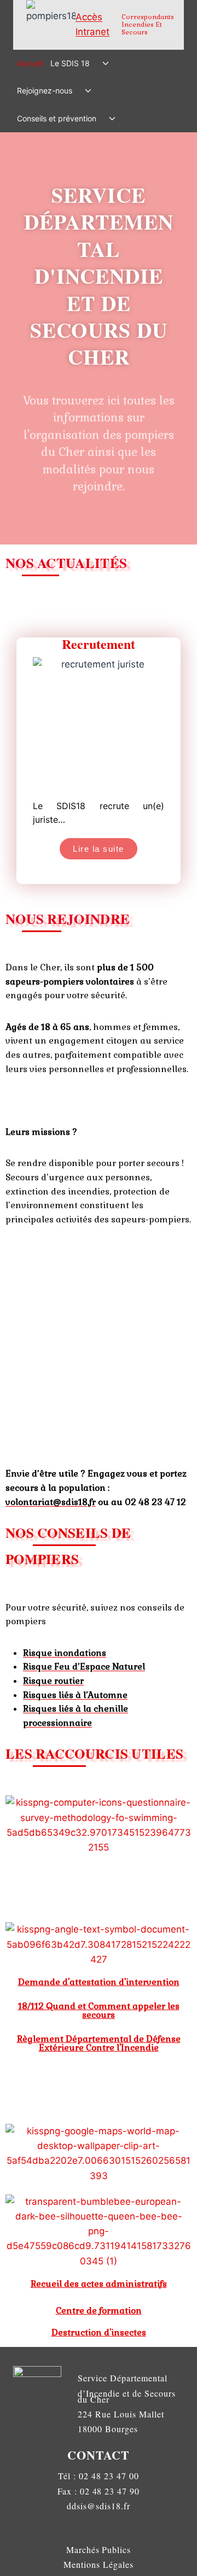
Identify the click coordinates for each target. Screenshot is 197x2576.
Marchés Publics (99, 2549)
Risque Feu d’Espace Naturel (84, 1667)
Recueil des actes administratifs (99, 2284)
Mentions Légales (98, 2564)
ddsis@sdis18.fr (98, 2506)
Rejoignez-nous (45, 90)
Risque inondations (65, 1653)
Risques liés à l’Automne (75, 1695)
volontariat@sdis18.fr (51, 1502)
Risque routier (53, 1681)
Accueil (30, 63)
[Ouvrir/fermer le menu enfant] (105, 63)
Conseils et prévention (57, 118)
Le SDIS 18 (70, 63)
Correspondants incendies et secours (148, 25)
